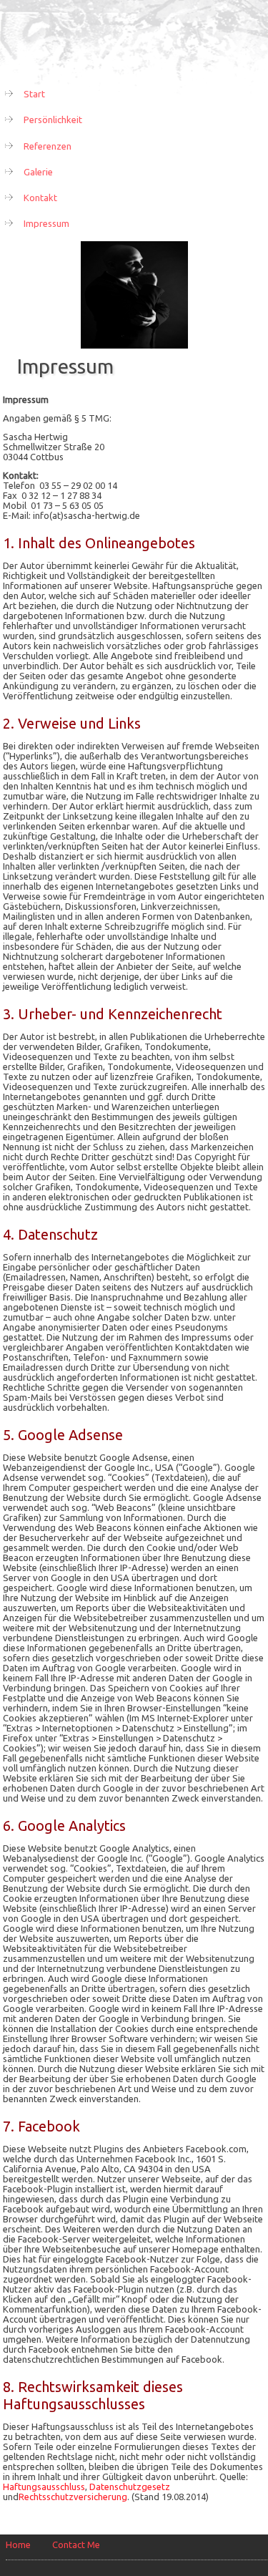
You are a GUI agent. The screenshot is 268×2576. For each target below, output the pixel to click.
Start (34, 94)
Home (18, 2545)
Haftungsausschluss (44, 2487)
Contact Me (76, 2545)
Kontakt (40, 198)
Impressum (46, 223)
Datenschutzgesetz (130, 2487)
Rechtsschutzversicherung (73, 2497)
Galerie (38, 172)
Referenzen (48, 146)
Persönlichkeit (53, 120)
